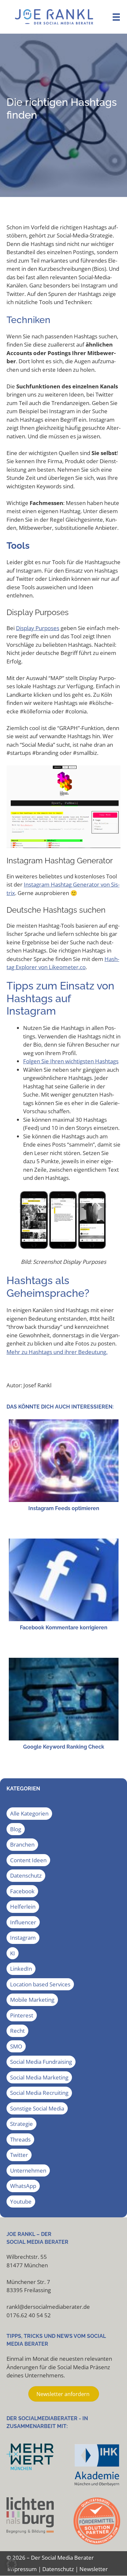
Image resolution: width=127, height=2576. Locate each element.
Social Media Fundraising (41, 2062)
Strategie (21, 2124)
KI (13, 1953)
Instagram (23, 1938)
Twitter (19, 2155)
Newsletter (94, 2569)
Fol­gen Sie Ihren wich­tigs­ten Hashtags (71, 1061)
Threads (20, 2139)
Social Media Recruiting (39, 2093)
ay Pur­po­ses (44, 628)
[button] (12, 2564)
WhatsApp (23, 2186)
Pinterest (22, 2015)
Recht (17, 2031)
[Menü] (116, 17)
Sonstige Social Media (37, 2108)
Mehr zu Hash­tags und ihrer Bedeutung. (57, 1352)
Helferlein (23, 1907)
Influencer (23, 1922)
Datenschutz (26, 1875)
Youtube (21, 2201)
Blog (16, 1829)
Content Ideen (28, 1860)
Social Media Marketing (39, 2077)
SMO (16, 2046)
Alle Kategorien (29, 1813)
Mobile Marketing (32, 2000)
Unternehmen (28, 2170)
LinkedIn (21, 1969)
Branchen (22, 1844)
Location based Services (40, 1984)
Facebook (22, 1891)
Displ (22, 628)
